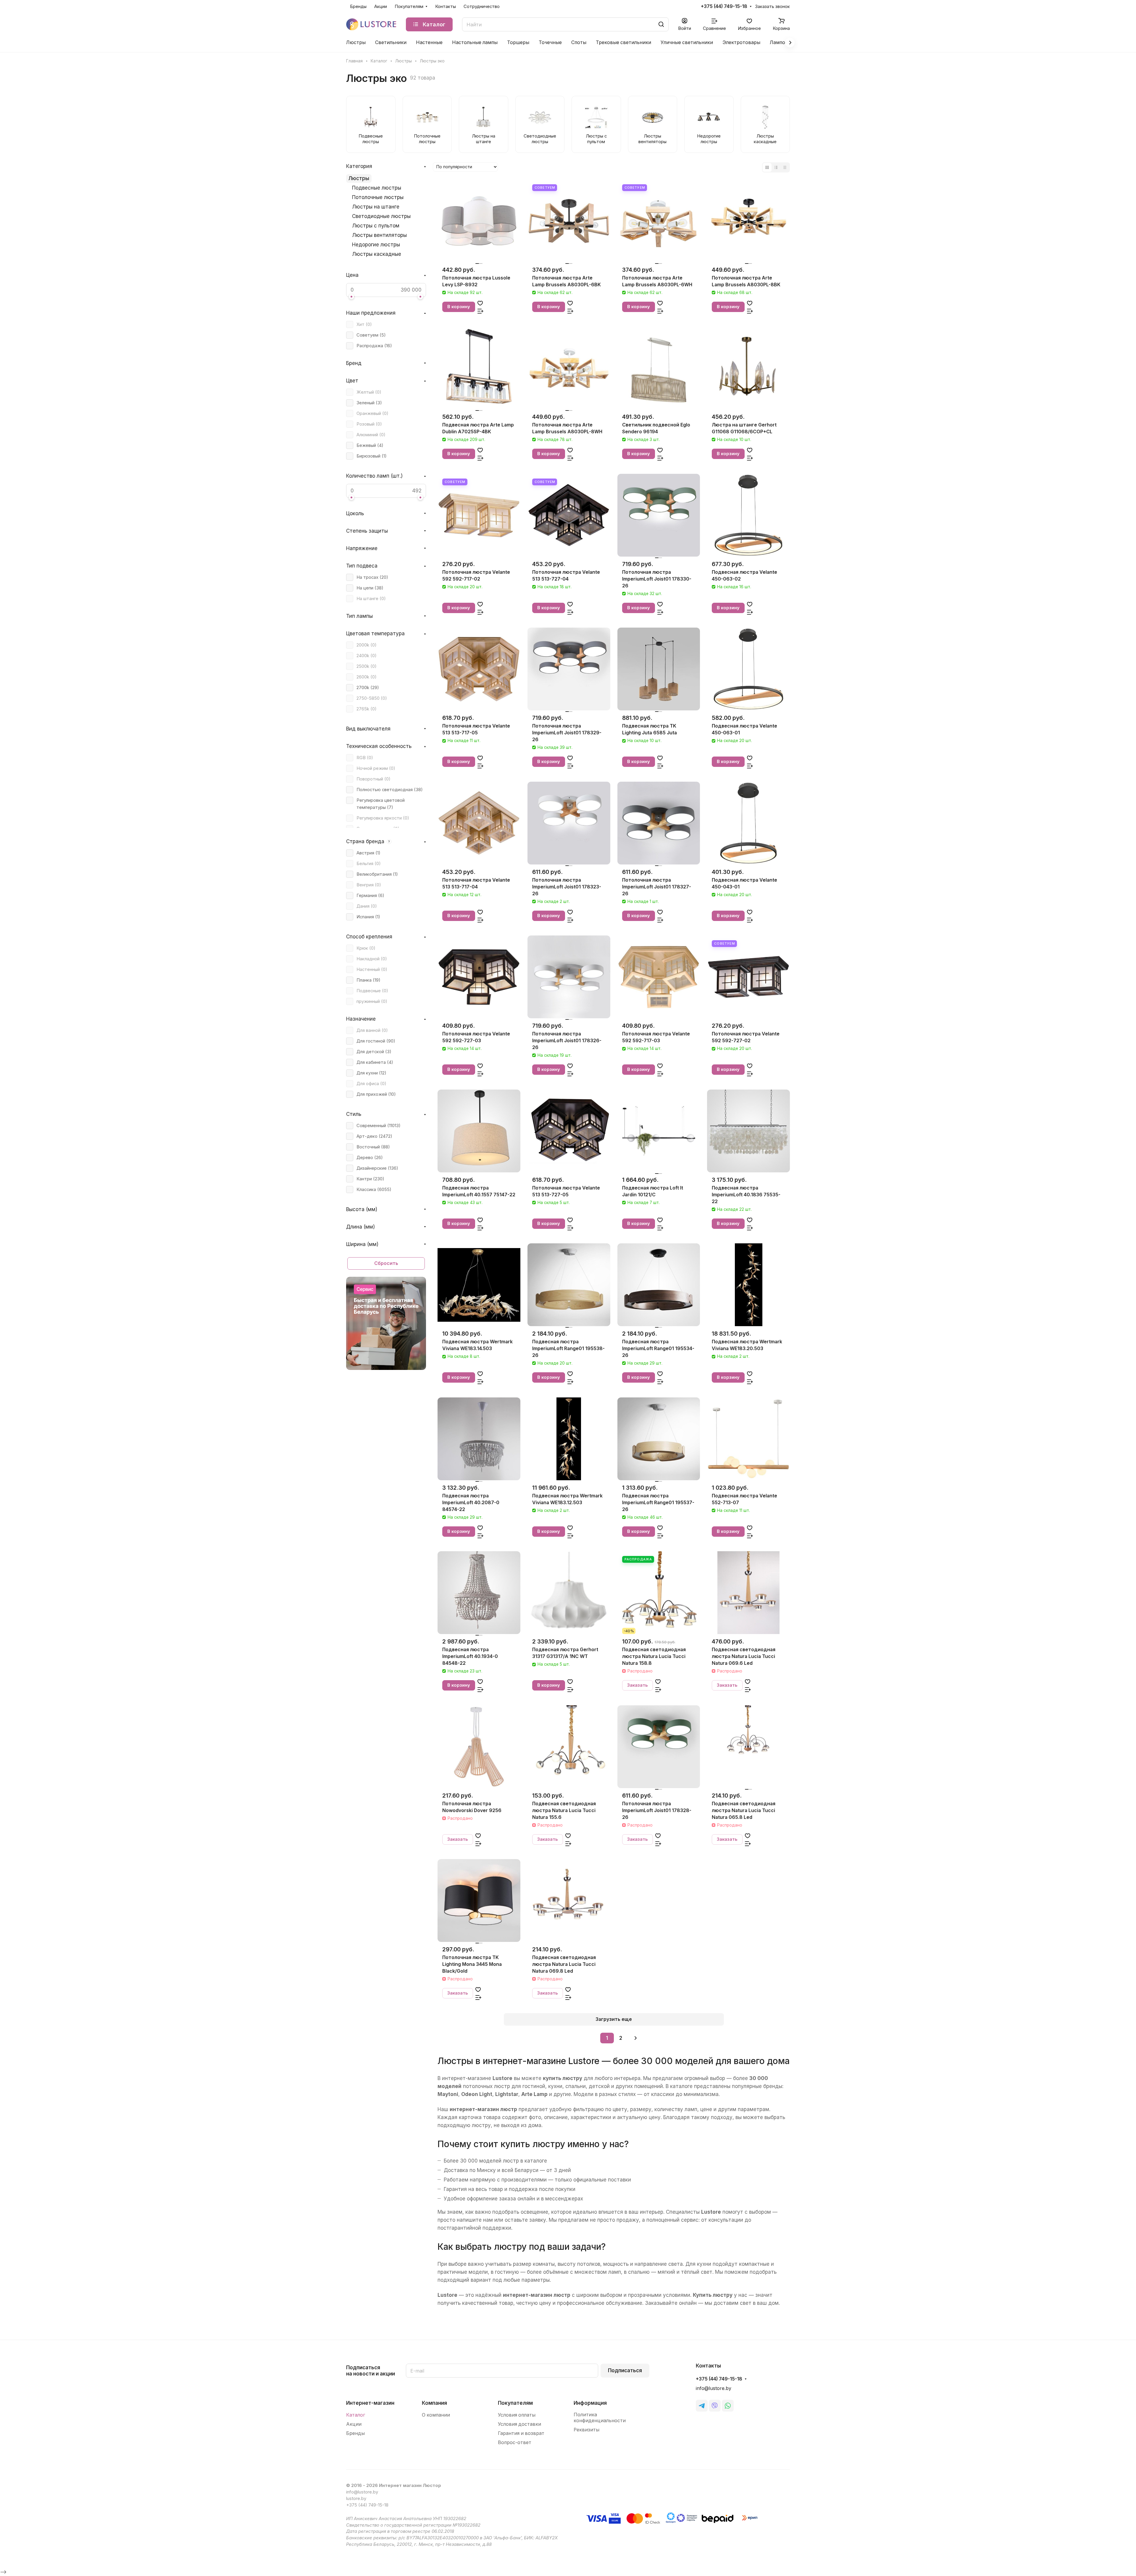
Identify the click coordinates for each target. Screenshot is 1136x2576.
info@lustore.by (714, 2388)
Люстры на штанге (376, 207)
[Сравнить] (480, 311)
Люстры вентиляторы (379, 235)
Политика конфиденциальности (600, 2418)
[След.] (636, 2038)
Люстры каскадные (377, 254)
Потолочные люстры (378, 197)
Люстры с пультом (376, 226)
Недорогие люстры (376, 245)
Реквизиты (586, 2430)
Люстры (359, 178)
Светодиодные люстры (381, 216)
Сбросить (386, 1263)
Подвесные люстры (377, 188)
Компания (434, 2403)
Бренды (355, 2433)
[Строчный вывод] (776, 167)
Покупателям (515, 2403)
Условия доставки (519, 2424)
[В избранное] (480, 303)
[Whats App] (728, 2406)
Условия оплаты (517, 2415)
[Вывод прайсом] (785, 167)
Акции (354, 2424)
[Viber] (715, 2406)
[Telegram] (702, 2406)
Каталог (356, 2415)
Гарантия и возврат (521, 2433)
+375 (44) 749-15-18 (724, 7)
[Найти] (661, 24)
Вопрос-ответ (515, 2442)
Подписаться (625, 2370)
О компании (436, 2415)
